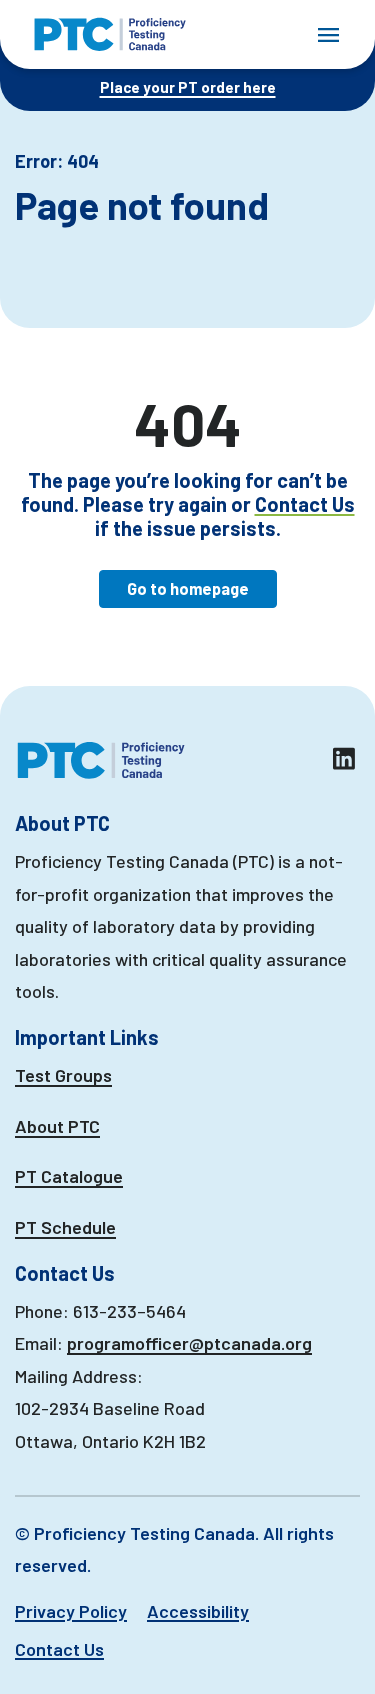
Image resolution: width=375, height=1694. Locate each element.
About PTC (57, 1126)
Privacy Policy (71, 1611)
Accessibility (198, 1611)
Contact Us (305, 504)
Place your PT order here (188, 87)
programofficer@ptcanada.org (189, 1343)
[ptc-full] (110, 34)
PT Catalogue (69, 1176)
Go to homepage (188, 588)
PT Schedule (65, 1227)
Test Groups (63, 1075)
